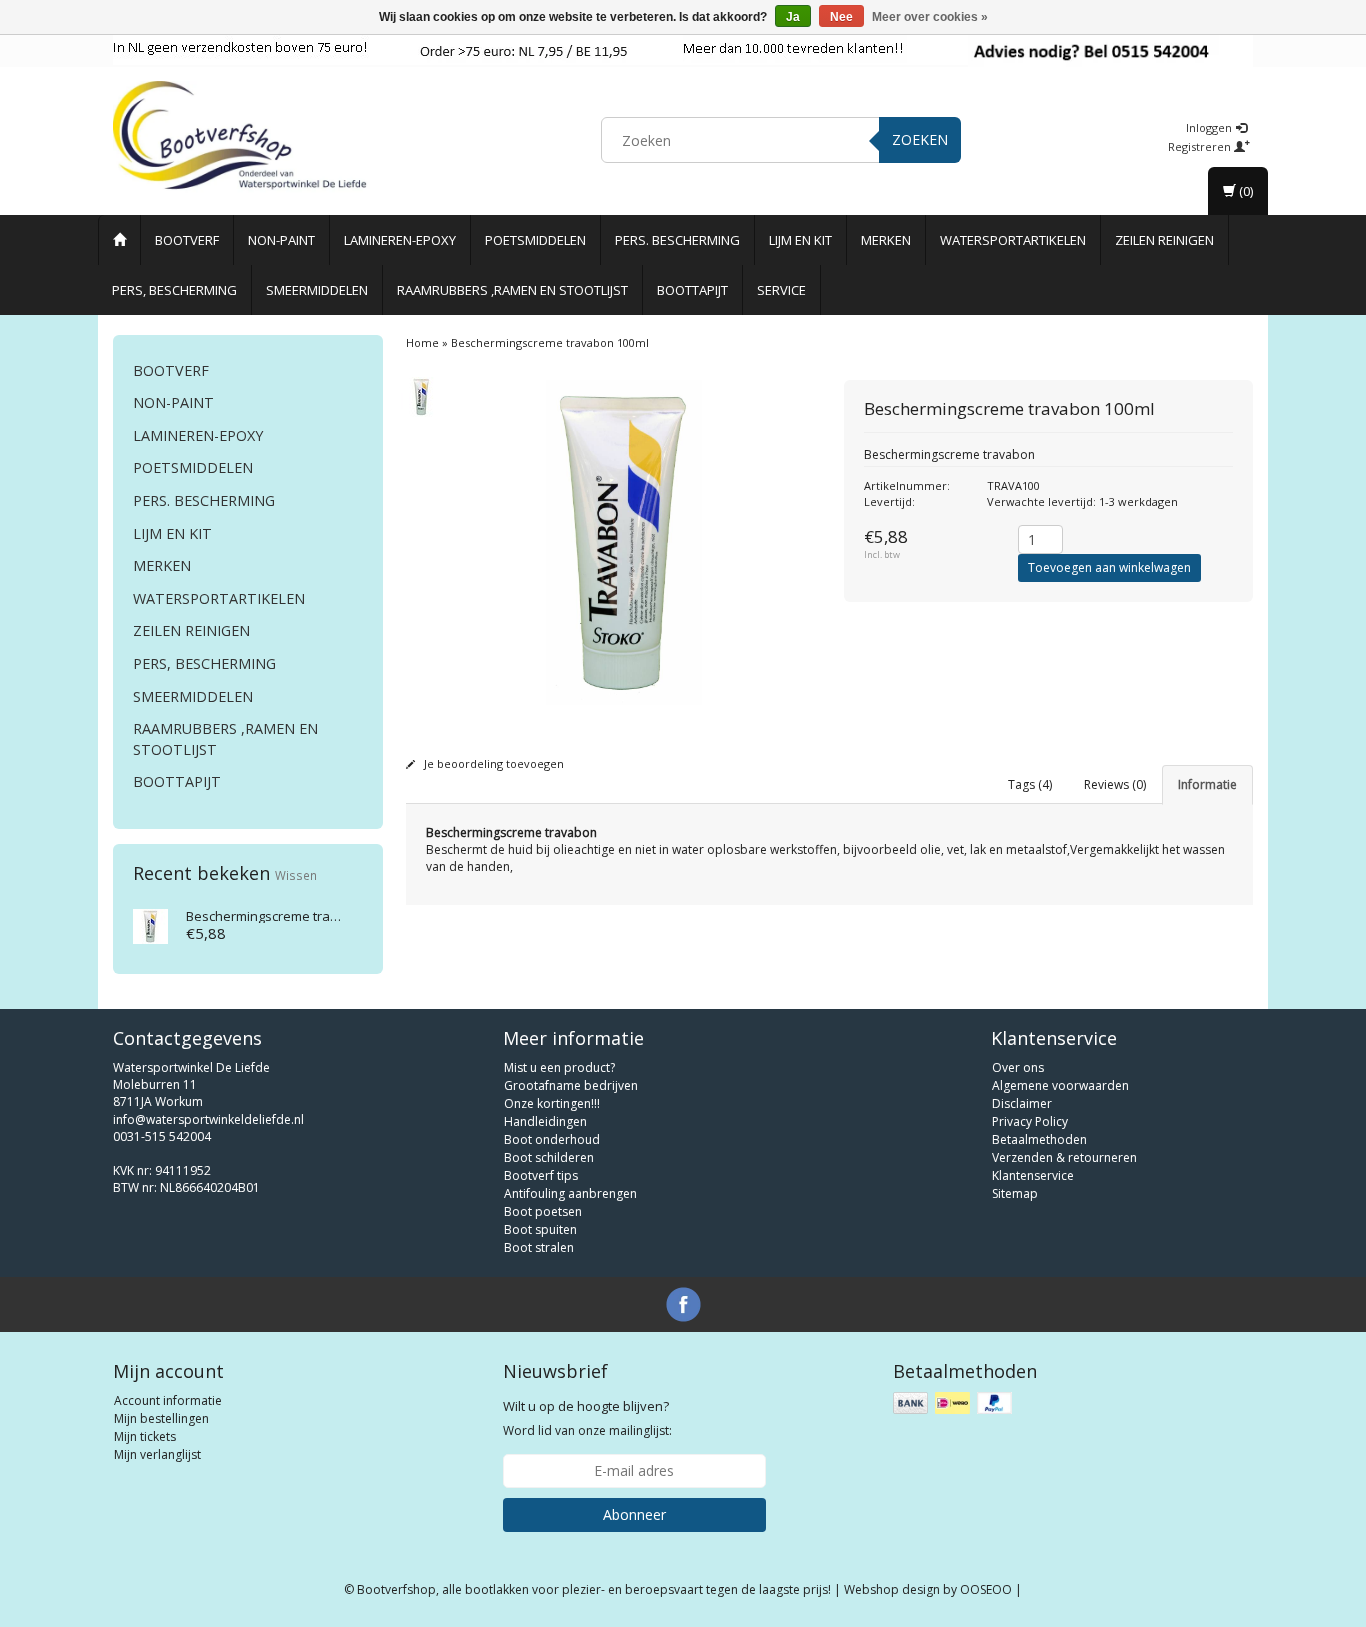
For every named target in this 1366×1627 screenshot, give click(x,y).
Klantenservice (1033, 1175)
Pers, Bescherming (174, 290)
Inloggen (1210, 127)
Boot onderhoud (552, 1139)
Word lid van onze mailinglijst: (587, 1418)
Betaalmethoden (1039, 1139)
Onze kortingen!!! (552, 1103)
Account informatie (168, 1400)
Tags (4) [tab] (1030, 784)
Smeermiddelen (317, 290)
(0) (1244, 191)
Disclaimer (1022, 1103)
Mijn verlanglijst (157, 1454)
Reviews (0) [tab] (1115, 784)
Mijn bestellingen (161, 1418)
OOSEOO (986, 1589)
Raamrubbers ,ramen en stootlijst (512, 290)
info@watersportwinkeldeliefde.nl (208, 1119)
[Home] (119, 240)
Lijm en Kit (800, 240)
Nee (841, 17)
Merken (886, 240)
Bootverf (187, 240)
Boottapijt (692, 290)
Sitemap (1015, 1193)
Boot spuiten (540, 1229)
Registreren (1201, 146)
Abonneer (634, 1514)
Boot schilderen (549, 1157)
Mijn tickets (145, 1436)
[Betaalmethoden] (954, 1403)
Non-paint (281, 240)
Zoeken (920, 139)
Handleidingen (545, 1121)
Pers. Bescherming (677, 240)
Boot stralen (539, 1247)
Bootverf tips (541, 1175)
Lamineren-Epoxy (400, 240)
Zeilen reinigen (1164, 240)
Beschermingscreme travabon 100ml (296, 916)
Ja (793, 17)
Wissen (296, 875)
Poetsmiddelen (535, 240)
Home (422, 342)
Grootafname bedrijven (571, 1085)
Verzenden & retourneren (1064, 1157)
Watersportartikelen (1013, 240)
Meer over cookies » (930, 17)
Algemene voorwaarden (1060, 1085)
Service (781, 290)
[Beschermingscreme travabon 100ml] (150, 924)
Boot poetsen (543, 1211)
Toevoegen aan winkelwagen (1109, 567)
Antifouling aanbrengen (570, 1193)
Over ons (1018, 1067)
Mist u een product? (559, 1067)
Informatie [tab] (1207, 784)
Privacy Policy (1030, 1121)
